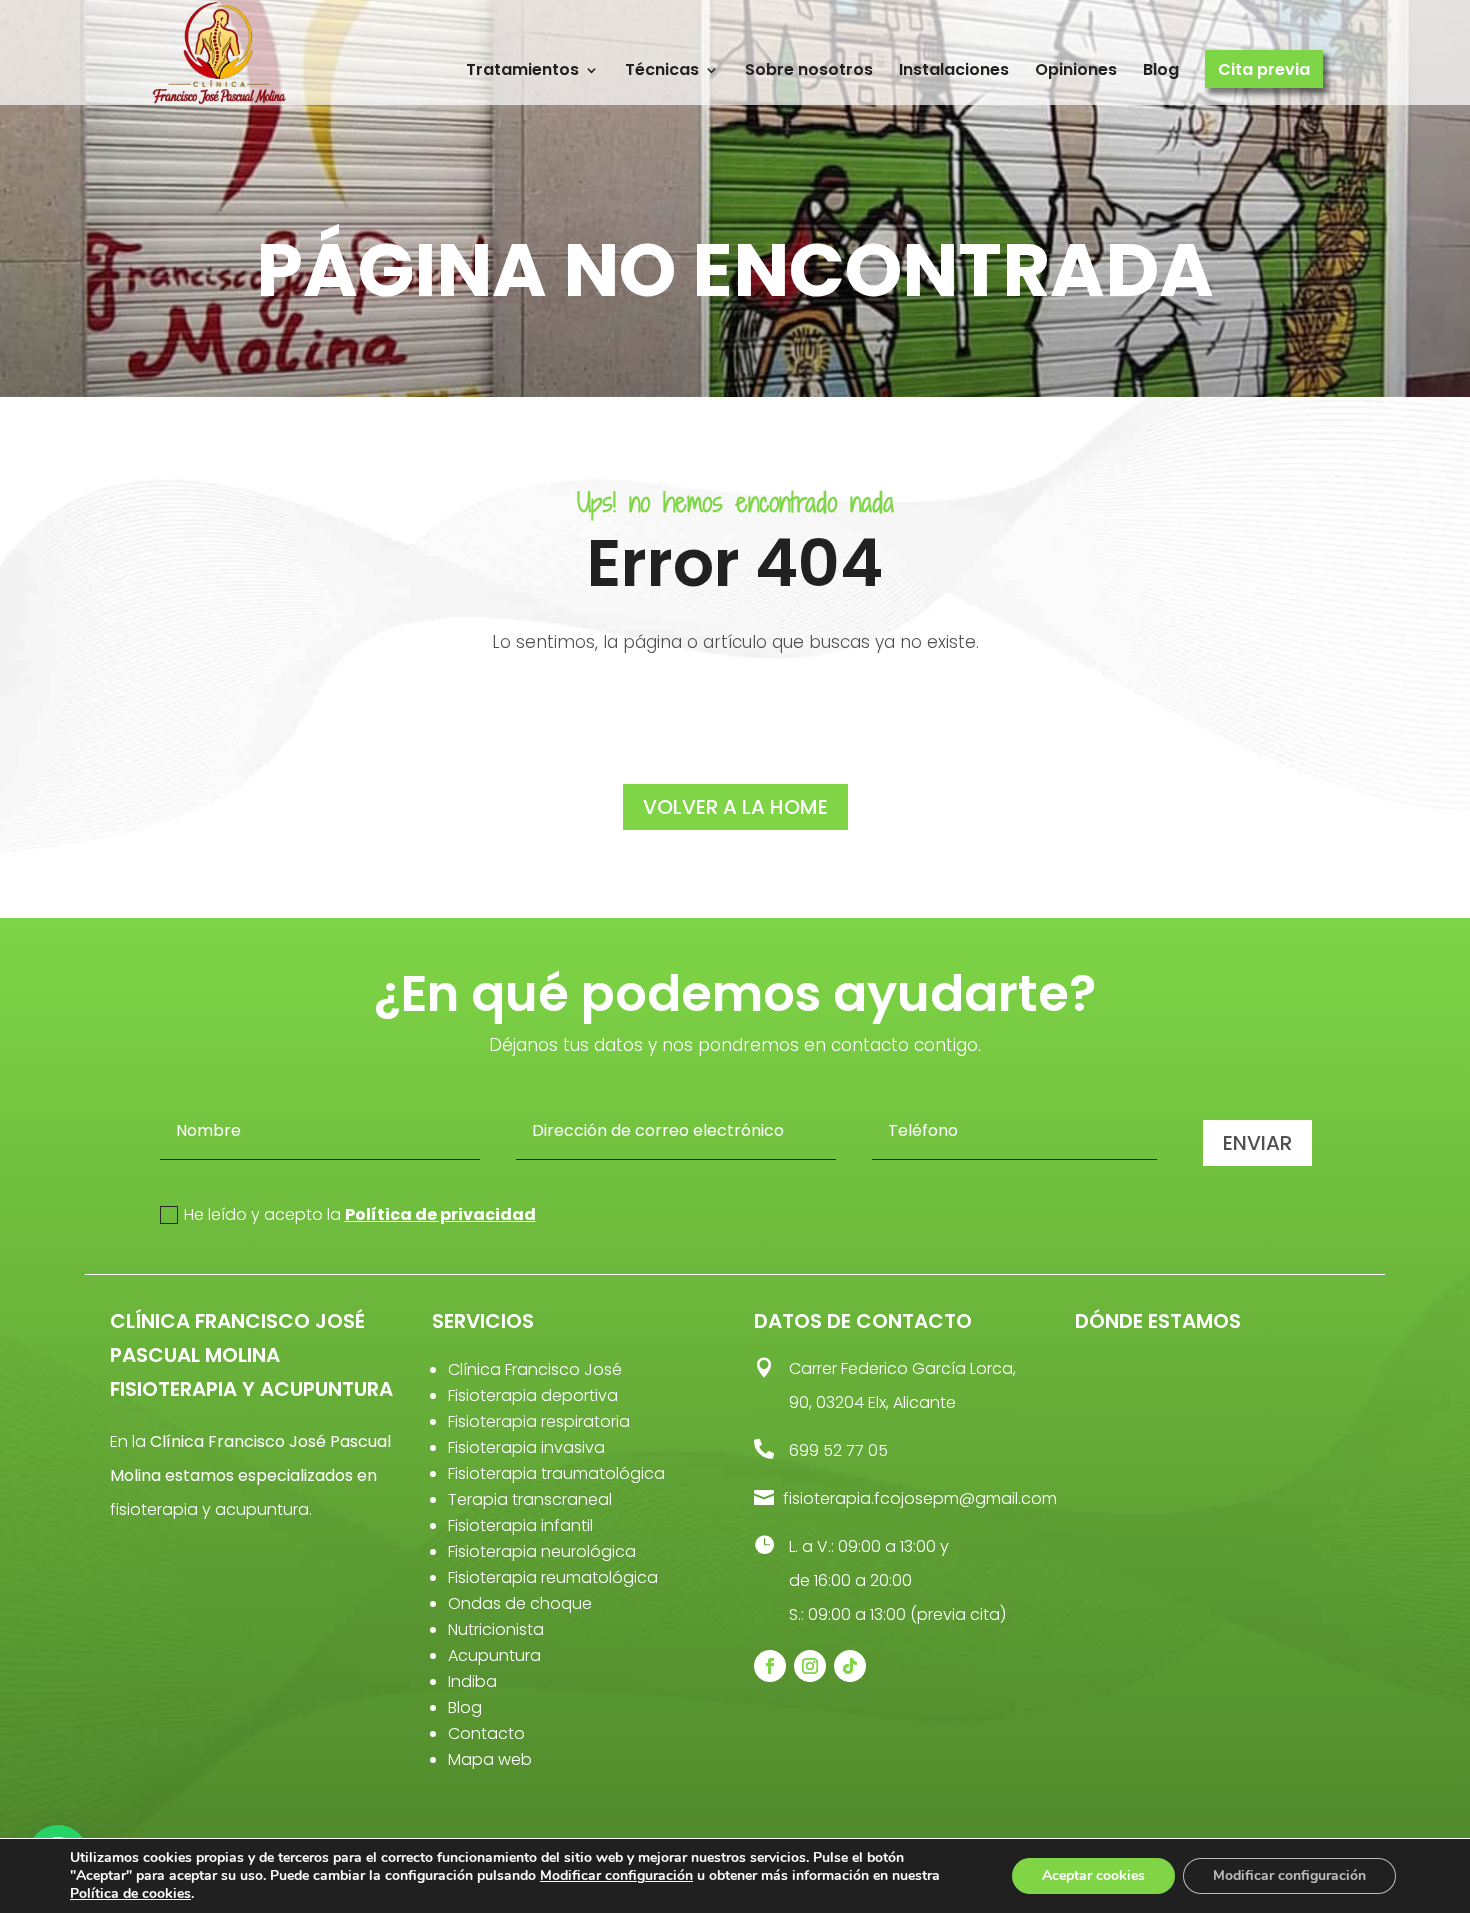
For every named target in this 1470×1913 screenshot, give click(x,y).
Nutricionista (496, 1629)
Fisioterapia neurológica (542, 1551)
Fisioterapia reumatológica (553, 1577)
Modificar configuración (616, 1876)
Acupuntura (494, 1655)
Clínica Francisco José (535, 1369)
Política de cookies (130, 1893)
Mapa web (490, 1759)
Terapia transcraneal (530, 1499)
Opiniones (1076, 70)
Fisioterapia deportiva (533, 1395)
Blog (1161, 70)
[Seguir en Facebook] (770, 1666)
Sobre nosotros (809, 70)
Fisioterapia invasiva (526, 1447)
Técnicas (662, 70)
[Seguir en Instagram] (810, 1666)
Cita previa (1264, 70)
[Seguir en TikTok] (850, 1666)
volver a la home (735, 807)
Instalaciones (954, 70)
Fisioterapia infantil (520, 1525)
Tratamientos (522, 70)
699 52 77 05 (838, 1450)
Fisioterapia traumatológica (556, 1473)
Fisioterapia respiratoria (539, 1421)
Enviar (1257, 1143)
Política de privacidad (440, 1214)
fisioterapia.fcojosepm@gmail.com (920, 1498)
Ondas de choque (520, 1603)
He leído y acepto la (360, 1214)
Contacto (486, 1733)
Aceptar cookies (1093, 1875)
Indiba (472, 1681)
